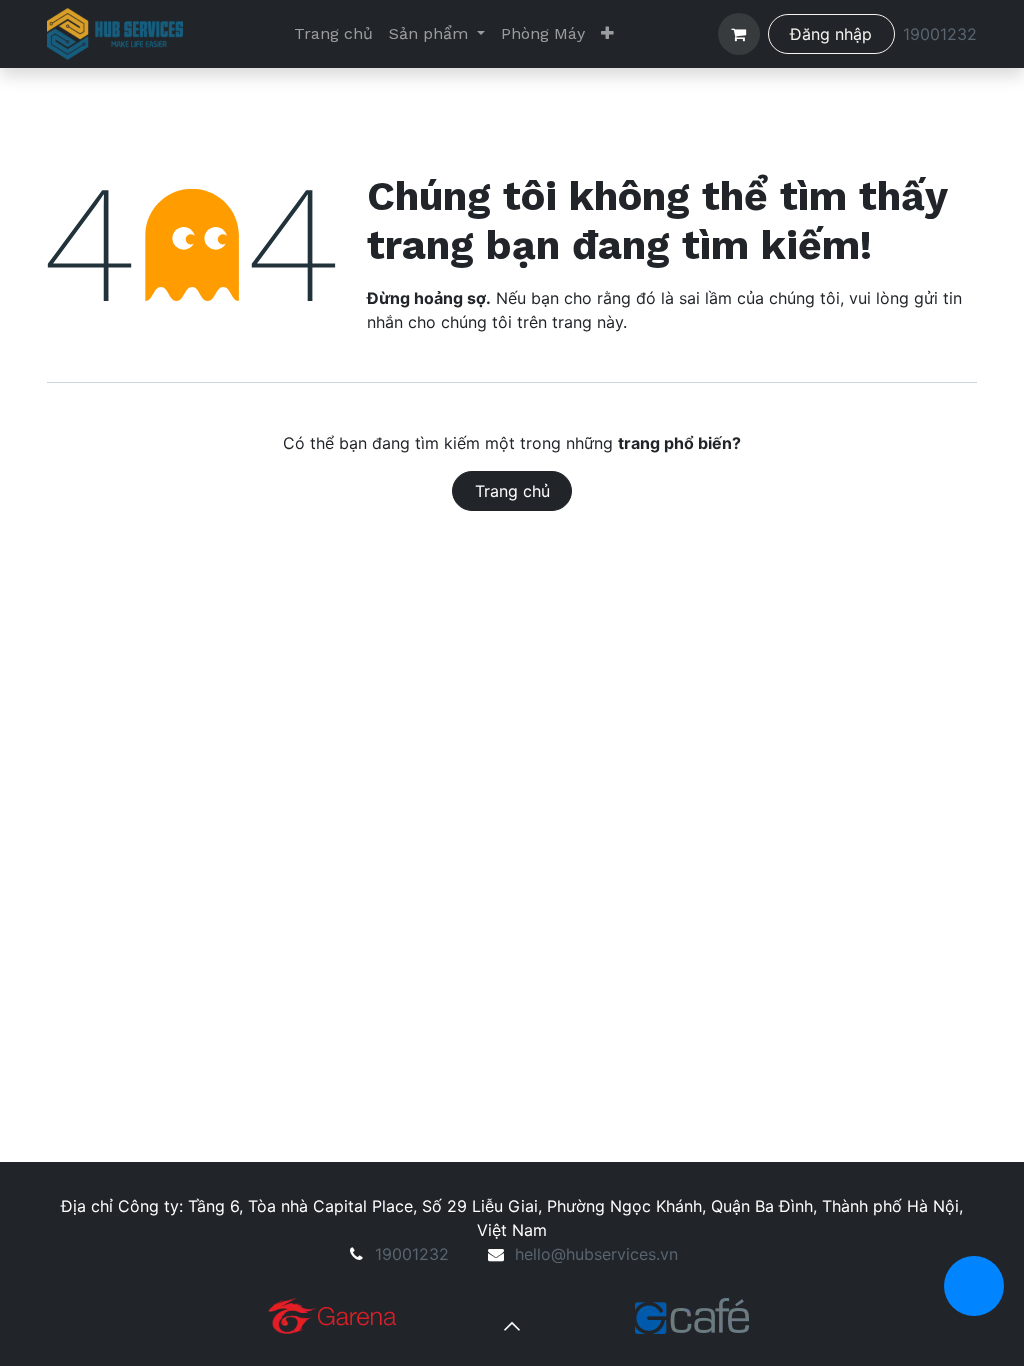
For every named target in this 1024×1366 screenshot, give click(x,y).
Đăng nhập (831, 34)
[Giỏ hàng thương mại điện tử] (739, 34)
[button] (512, 1326)
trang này (587, 322)
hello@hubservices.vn (596, 1254)
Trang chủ (512, 491)
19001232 (940, 34)
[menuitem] (333, 34)
